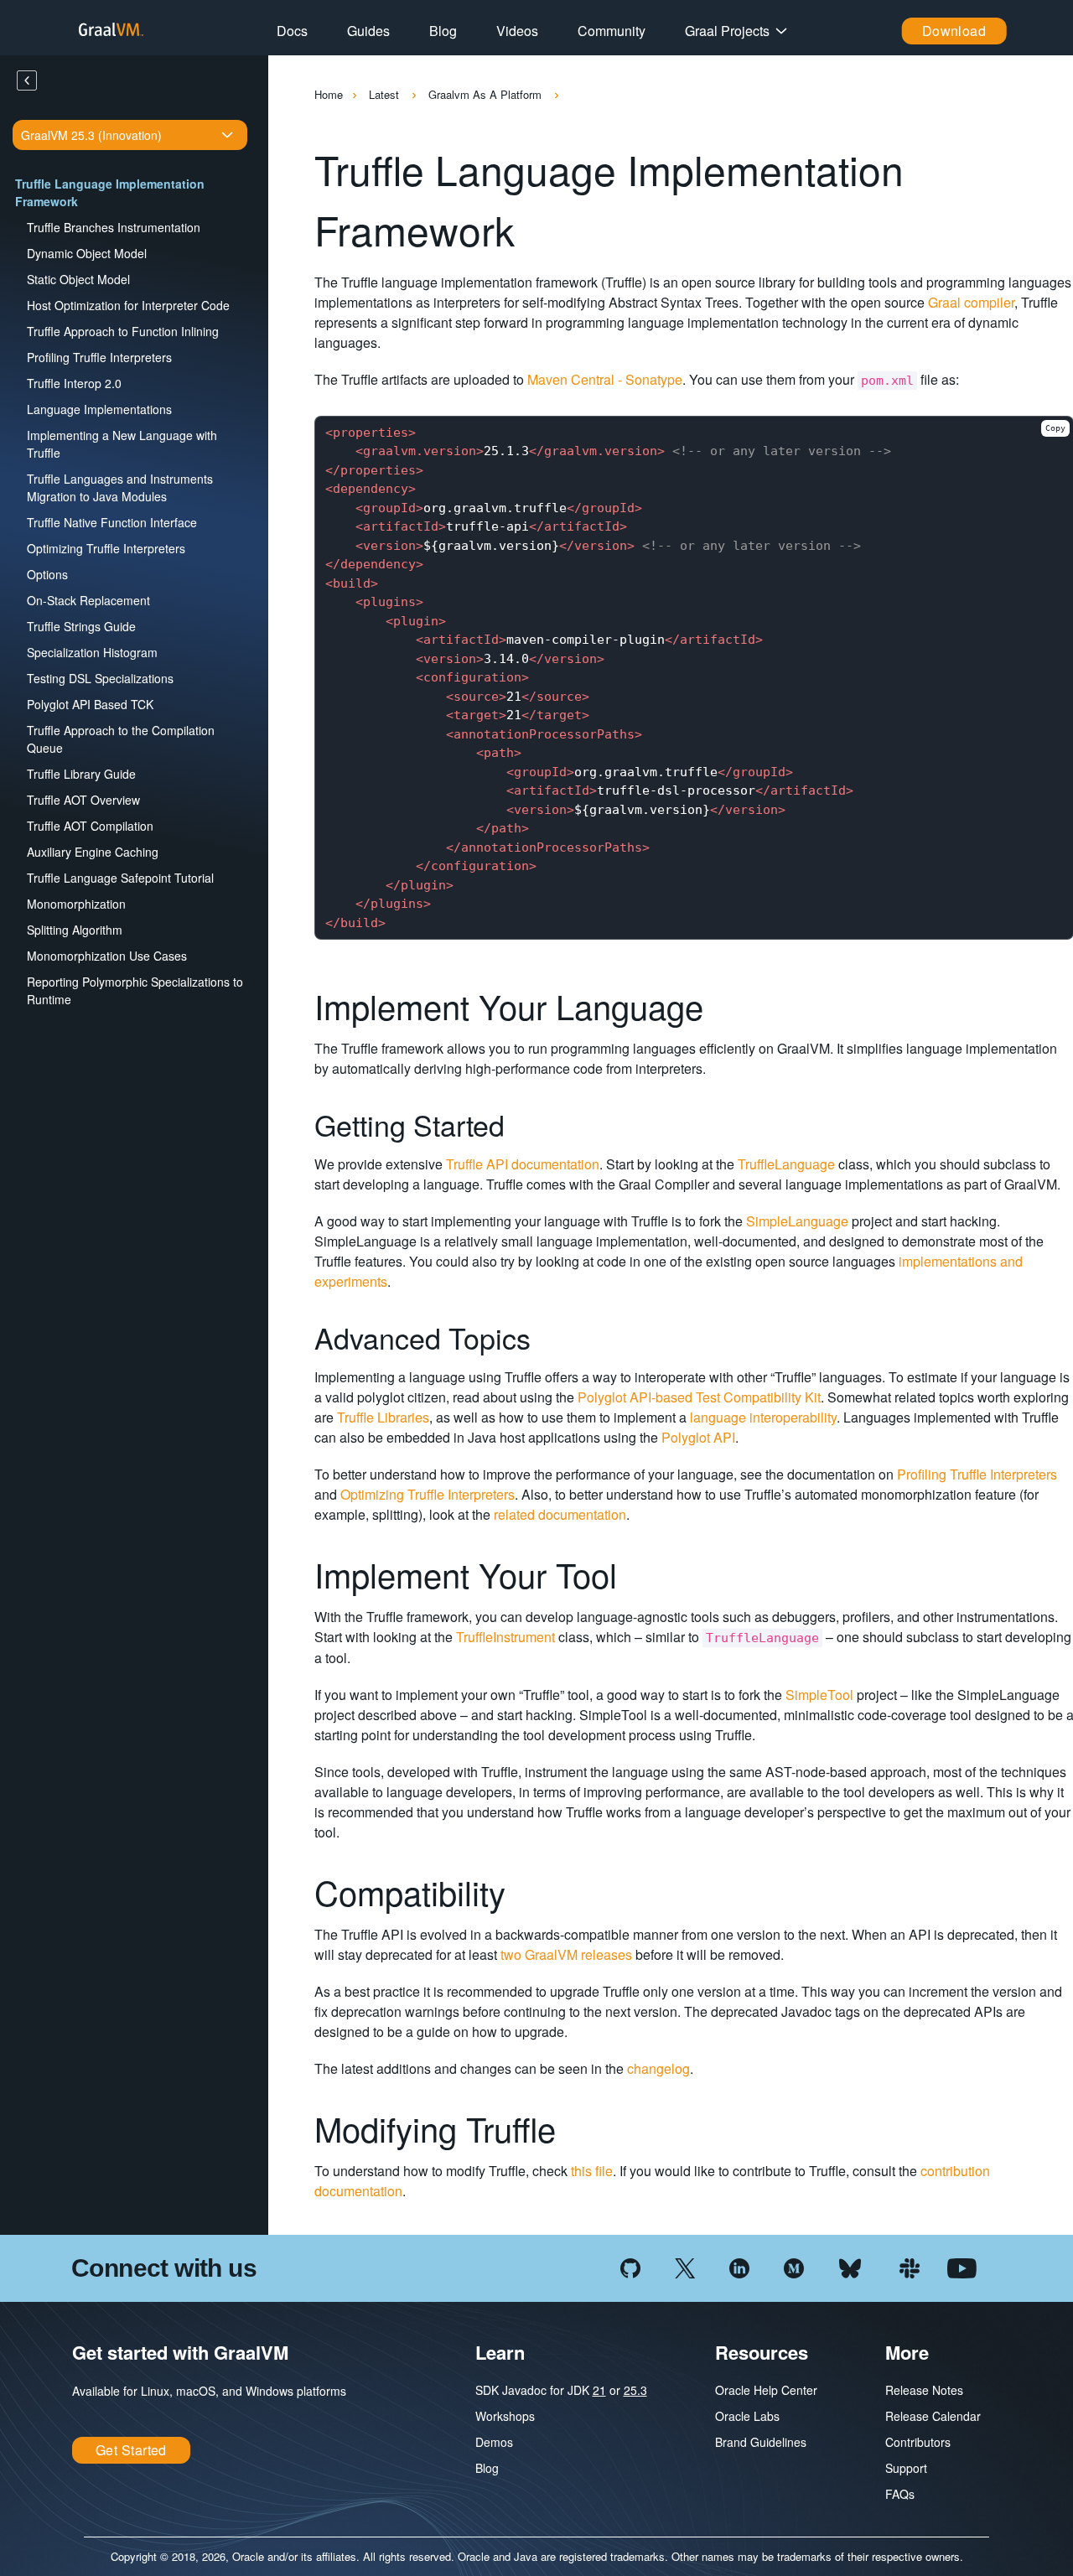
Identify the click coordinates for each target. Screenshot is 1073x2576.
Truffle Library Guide (81, 774)
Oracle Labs (747, 2416)
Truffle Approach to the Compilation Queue (121, 739)
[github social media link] (630, 2266)
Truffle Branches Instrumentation (114, 227)
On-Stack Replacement (88, 600)
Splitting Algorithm (75, 930)
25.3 (635, 2390)
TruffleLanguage (786, 1164)
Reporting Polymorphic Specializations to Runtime (135, 990)
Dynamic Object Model (87, 253)
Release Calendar (933, 2416)
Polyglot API (698, 1437)
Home (329, 94)
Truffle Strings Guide (81, 626)
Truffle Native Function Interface (112, 522)
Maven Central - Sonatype (605, 379)
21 (599, 2390)
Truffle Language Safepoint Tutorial (120, 878)
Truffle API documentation (523, 1164)
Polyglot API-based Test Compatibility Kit (699, 1397)
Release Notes (924, 2390)
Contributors (918, 2442)
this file (592, 2171)
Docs (292, 31)
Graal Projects (727, 31)
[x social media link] (685, 2266)
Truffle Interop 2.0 (74, 383)
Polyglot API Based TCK (90, 704)
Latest (386, 94)
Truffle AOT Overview (83, 800)
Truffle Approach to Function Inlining (123, 331)
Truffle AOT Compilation (90, 826)
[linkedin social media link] (739, 2266)
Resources (762, 2352)
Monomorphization (76, 904)
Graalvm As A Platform (487, 94)
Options (47, 574)
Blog (443, 31)
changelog (658, 2068)
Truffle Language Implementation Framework (110, 192)
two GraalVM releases (566, 1954)
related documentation (560, 1514)
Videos (517, 31)
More (907, 2352)
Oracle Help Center (766, 2390)
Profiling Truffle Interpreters (99, 357)
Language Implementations (99, 409)
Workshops (505, 2416)
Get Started (131, 2450)
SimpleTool (819, 1695)
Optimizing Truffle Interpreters (106, 548)
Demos (494, 2442)
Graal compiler (971, 302)
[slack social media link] (910, 2266)
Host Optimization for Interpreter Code (128, 305)
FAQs (900, 2494)
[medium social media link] (794, 2266)
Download (954, 31)
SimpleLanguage (797, 1221)
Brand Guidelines (761, 2442)
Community (612, 31)
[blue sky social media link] (850, 2266)
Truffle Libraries (383, 1417)
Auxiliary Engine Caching (93, 852)
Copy (1055, 428)
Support (906, 2468)
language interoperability (763, 1417)
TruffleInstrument (505, 1637)
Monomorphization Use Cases (107, 956)
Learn (500, 2352)
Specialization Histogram (92, 652)
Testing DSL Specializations (100, 678)
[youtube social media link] (962, 2266)
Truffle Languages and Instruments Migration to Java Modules (120, 487)
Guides (368, 31)
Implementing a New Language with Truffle (122, 444)
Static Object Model (78, 279)
